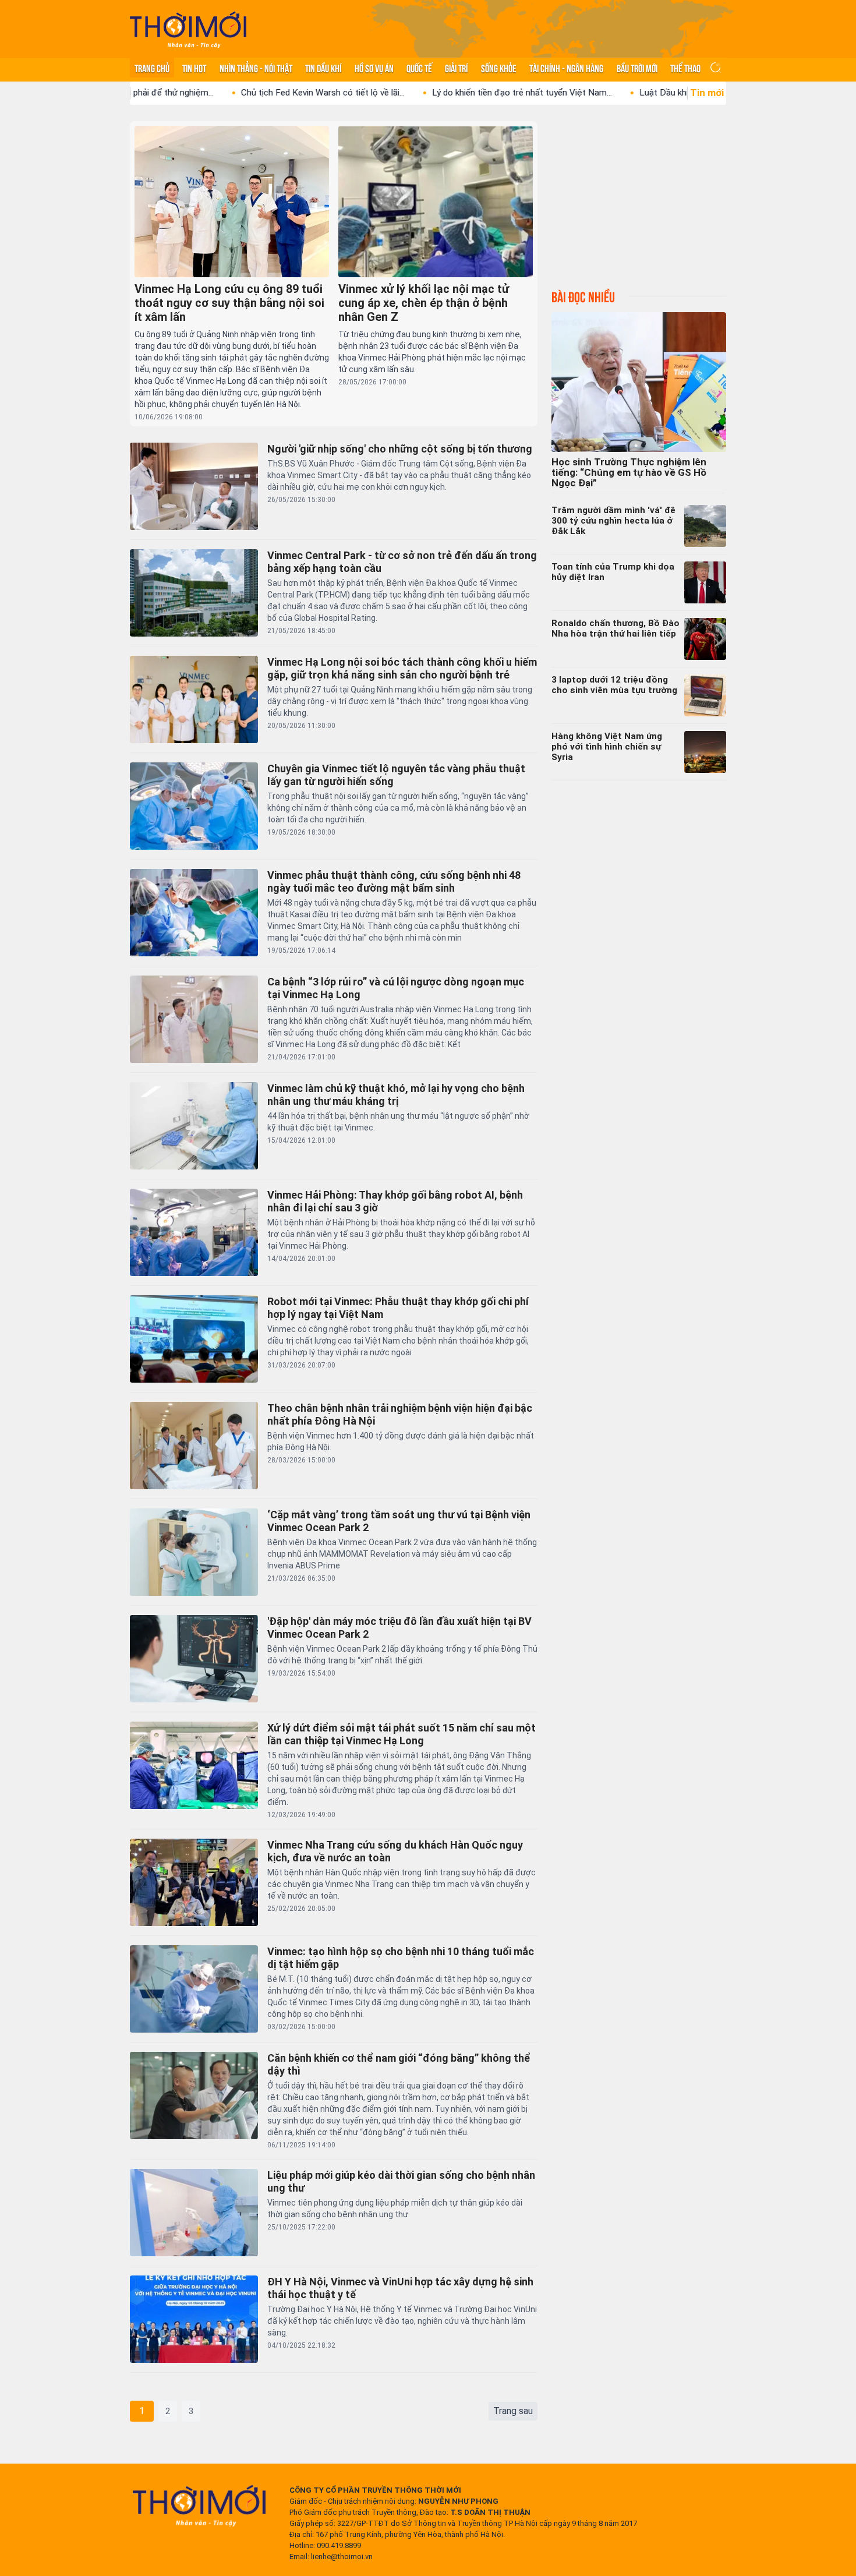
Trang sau (513, 2411)
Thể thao (685, 68)
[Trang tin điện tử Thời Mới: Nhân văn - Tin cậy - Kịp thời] (188, 29)
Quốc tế (419, 68)
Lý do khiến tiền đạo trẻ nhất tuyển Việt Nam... (424, 93)
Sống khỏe (499, 68)
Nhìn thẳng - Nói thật (256, 68)
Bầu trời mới (637, 68)
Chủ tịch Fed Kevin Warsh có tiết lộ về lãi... (225, 93)
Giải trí (456, 68)
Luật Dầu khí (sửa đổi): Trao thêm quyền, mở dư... (637, 93)
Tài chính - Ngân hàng (566, 68)
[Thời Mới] (199, 2506)
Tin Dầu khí (323, 68)
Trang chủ (152, 68)
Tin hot (194, 68)
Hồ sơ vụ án (374, 68)
